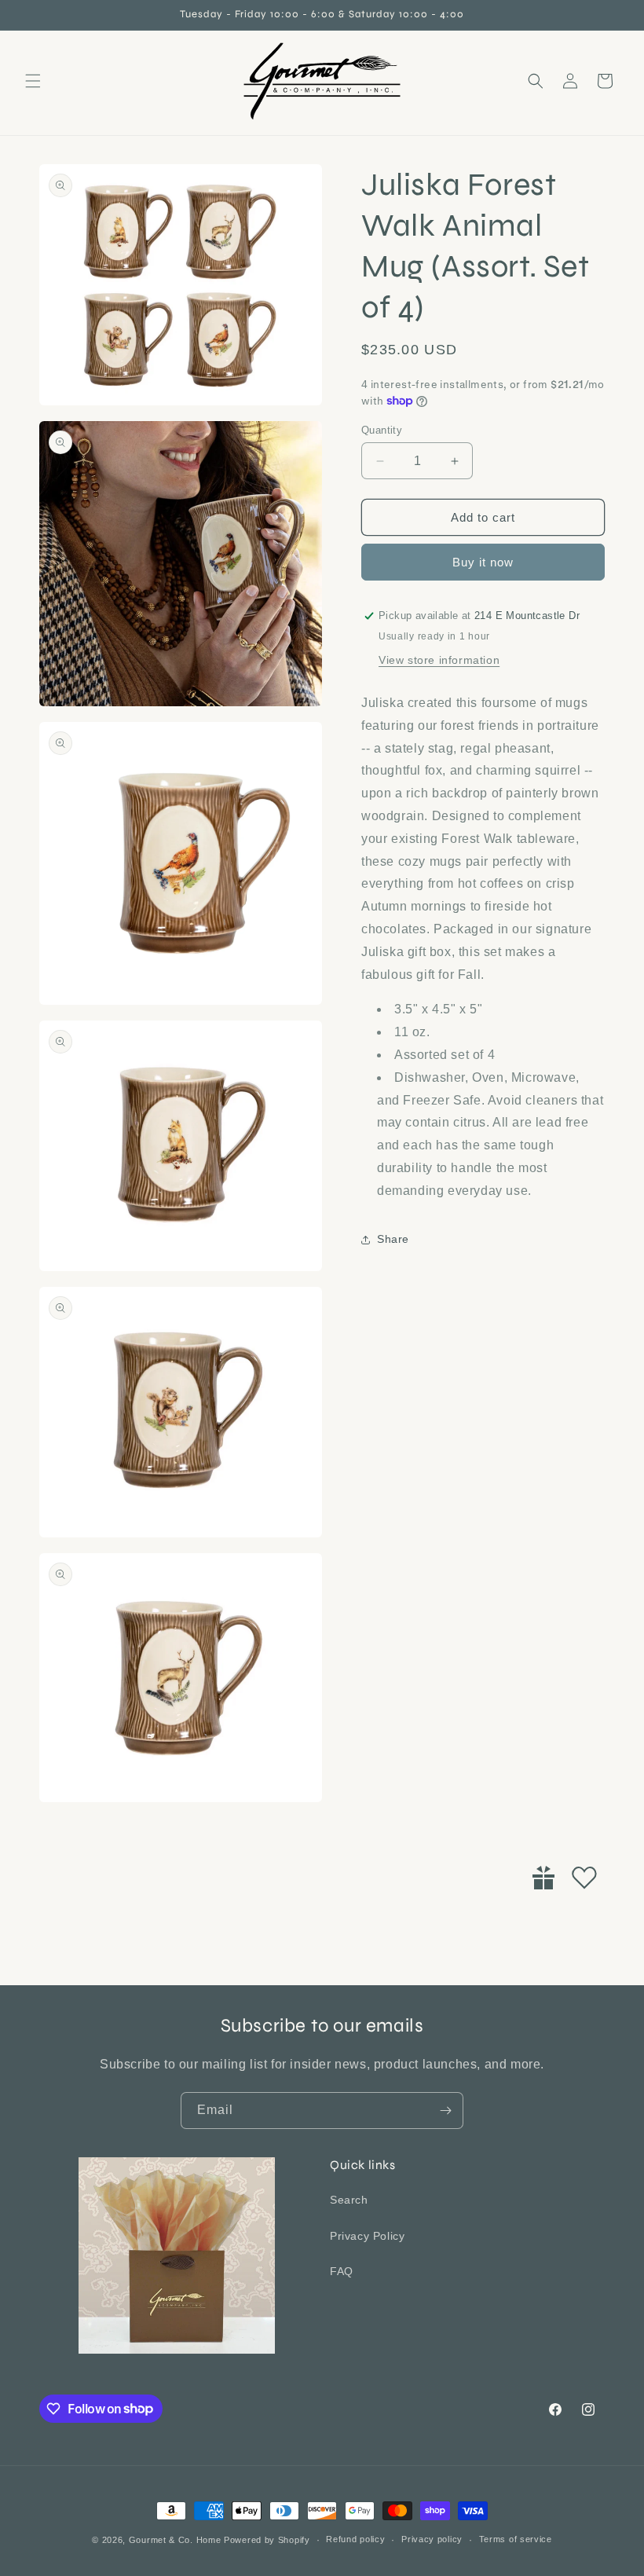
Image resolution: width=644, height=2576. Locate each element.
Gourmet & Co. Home (175, 2540)
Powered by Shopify (267, 2540)
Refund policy (355, 2539)
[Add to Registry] (543, 1878)
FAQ (342, 2271)
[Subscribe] (445, 2111)
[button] (33, 81)
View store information (439, 660)
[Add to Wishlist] (584, 1878)
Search (349, 2200)
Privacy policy (432, 2539)
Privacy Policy (367, 2236)
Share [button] (393, 1239)
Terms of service (516, 2539)
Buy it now (483, 562)
